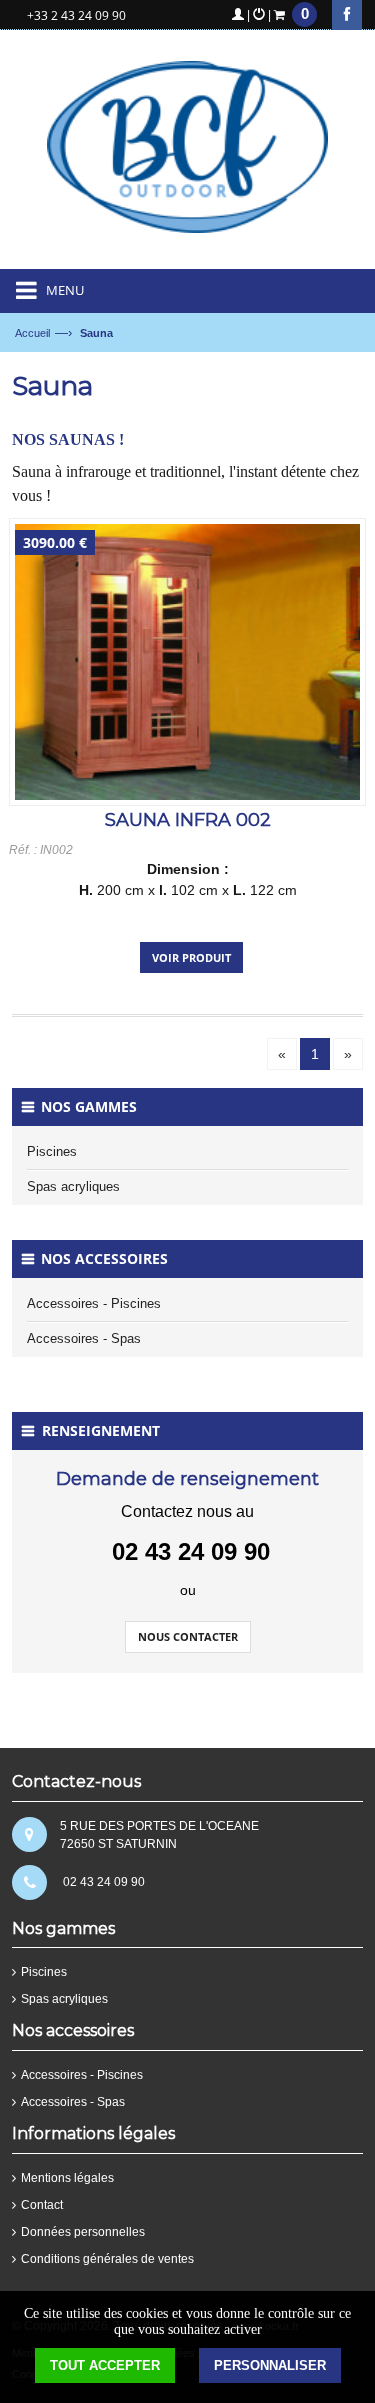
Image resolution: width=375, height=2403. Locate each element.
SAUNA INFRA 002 (188, 820)
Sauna (96, 333)
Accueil (32, 333)
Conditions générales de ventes (107, 2259)
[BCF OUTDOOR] (187, 154)
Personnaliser (270, 2365)
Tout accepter (105, 2365)
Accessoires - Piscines (94, 1303)
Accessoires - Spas (84, 1338)
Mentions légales (67, 2178)
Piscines (52, 1151)
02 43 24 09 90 (104, 1882)
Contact (42, 2205)
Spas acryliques (73, 1186)
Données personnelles (83, 2232)
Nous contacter (188, 1636)
